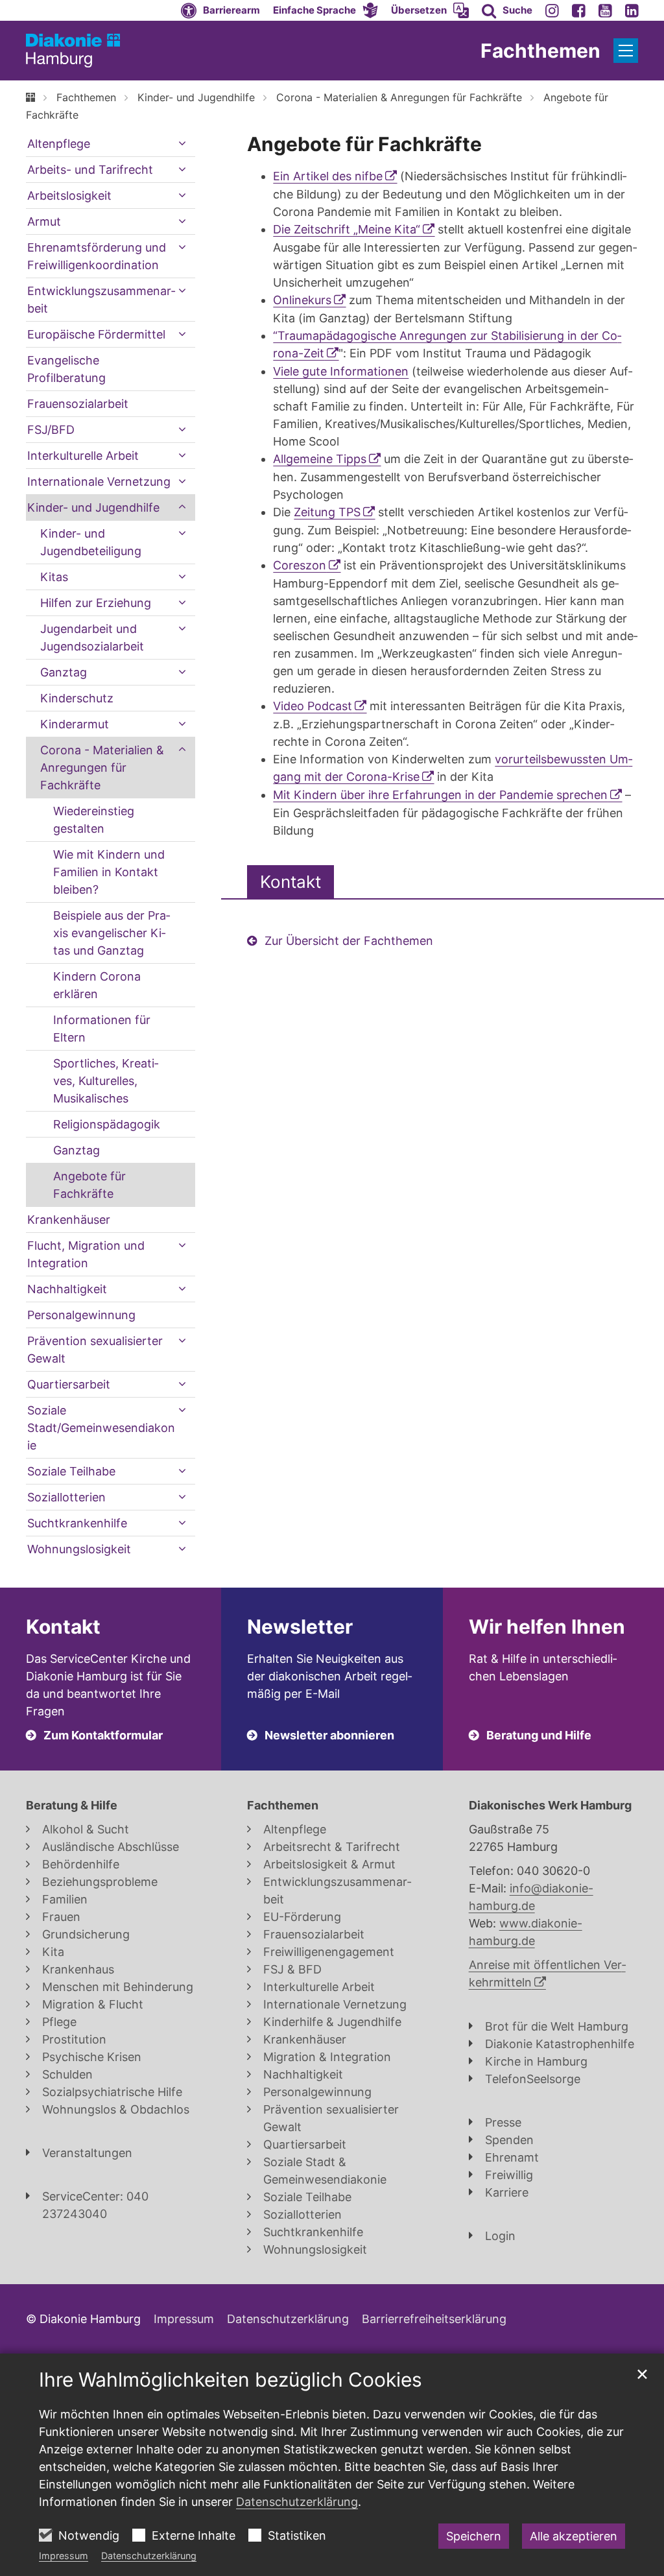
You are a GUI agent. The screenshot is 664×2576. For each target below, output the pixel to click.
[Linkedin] (632, 10)
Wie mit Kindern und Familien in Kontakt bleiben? (109, 872)
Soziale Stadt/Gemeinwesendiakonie (101, 1428)
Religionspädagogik (107, 1124)
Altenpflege (59, 144)
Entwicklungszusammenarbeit (101, 300)
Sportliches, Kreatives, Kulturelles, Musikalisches (106, 1081)
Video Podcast (313, 706)
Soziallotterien (66, 1497)
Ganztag (64, 672)
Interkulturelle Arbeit (83, 456)
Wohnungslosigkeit (79, 1549)
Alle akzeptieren (574, 2536)
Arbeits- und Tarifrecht (90, 170)
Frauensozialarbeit (78, 404)
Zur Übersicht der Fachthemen (349, 941)
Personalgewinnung (81, 1315)
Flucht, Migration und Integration (86, 1254)
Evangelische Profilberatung (66, 369)
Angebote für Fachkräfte (364, 144)
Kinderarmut (75, 724)
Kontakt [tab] (290, 882)
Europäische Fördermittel (96, 334)
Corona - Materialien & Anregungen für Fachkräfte (399, 97)
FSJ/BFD (51, 430)
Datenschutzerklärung (149, 2556)
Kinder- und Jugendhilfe (196, 97)
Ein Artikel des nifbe (328, 176)
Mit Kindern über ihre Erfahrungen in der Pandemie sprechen (440, 795)
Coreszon (300, 565)
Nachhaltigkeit (67, 1289)
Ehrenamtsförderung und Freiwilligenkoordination (97, 256)
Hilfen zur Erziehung (96, 603)
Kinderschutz (77, 698)
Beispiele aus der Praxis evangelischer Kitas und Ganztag (112, 933)
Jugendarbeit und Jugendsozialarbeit (92, 638)
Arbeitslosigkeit (69, 196)
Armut (44, 221)
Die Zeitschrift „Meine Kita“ (347, 229)
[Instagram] (552, 10)
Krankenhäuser (69, 1220)
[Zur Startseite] (73, 51)
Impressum (64, 2556)
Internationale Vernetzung (99, 482)
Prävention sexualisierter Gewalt (95, 1350)
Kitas (54, 577)
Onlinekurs (302, 300)
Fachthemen (86, 97)
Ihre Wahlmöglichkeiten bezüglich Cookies (231, 2379)
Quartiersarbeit (69, 1384)
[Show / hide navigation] (626, 51)
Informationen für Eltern (102, 1029)
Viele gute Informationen (341, 371)
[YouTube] (605, 10)
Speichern (474, 2536)
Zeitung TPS (327, 512)
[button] (326, 10)
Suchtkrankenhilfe (77, 1523)
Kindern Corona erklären (97, 985)
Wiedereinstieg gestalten (94, 820)
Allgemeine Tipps (320, 459)
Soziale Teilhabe (71, 1471)
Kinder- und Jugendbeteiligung (91, 542)
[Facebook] (579, 10)
